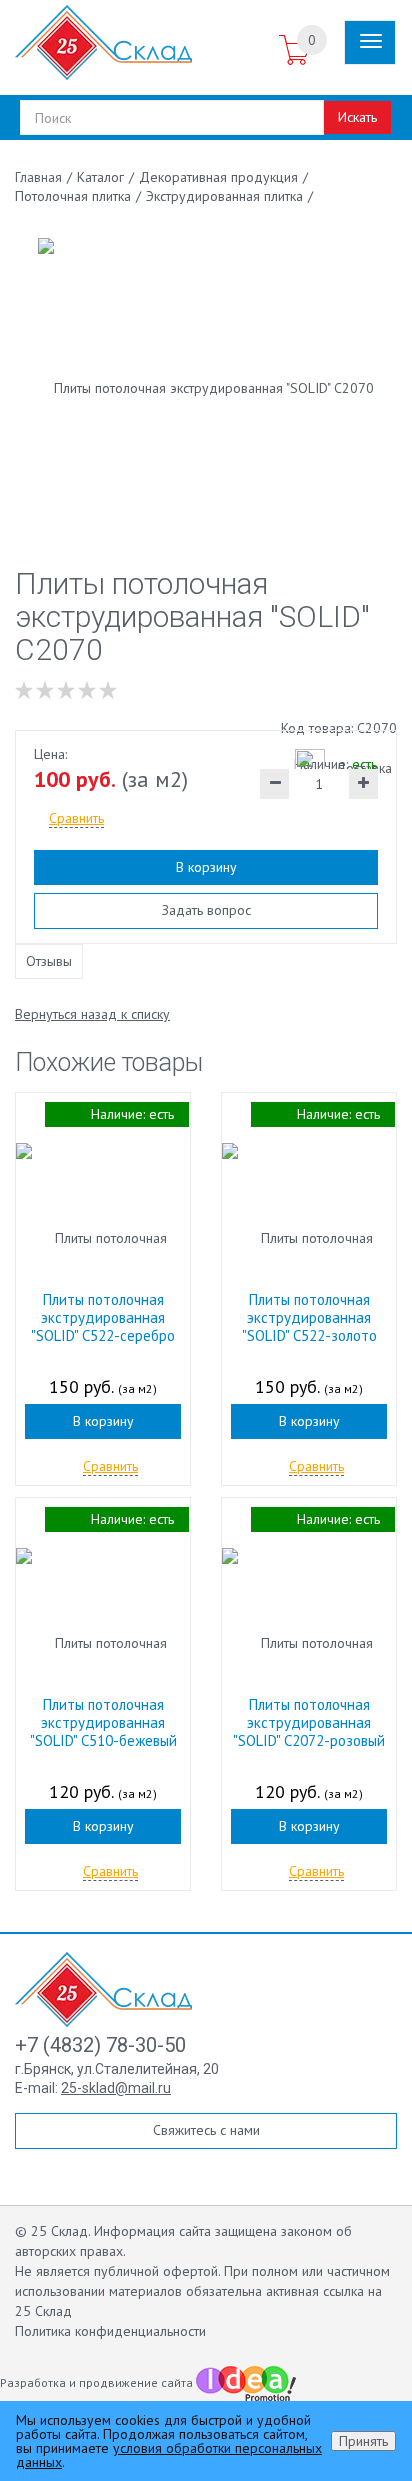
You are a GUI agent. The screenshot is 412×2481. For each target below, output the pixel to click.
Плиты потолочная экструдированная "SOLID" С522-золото (309, 1317)
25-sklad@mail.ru (116, 2088)
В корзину (206, 867)
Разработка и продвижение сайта (98, 2382)
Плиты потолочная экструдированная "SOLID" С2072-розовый (309, 1722)
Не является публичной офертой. (117, 2271)
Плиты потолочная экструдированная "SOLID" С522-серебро (103, 1317)
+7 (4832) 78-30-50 (100, 2045)
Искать (357, 117)
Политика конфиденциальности (110, 2331)
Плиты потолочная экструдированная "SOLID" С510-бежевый (103, 1722)
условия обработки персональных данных (169, 2455)
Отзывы (49, 961)
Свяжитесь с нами (206, 2130)
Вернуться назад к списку (92, 1014)
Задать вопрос (206, 910)
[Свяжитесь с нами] (255, 51)
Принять (363, 2441)
